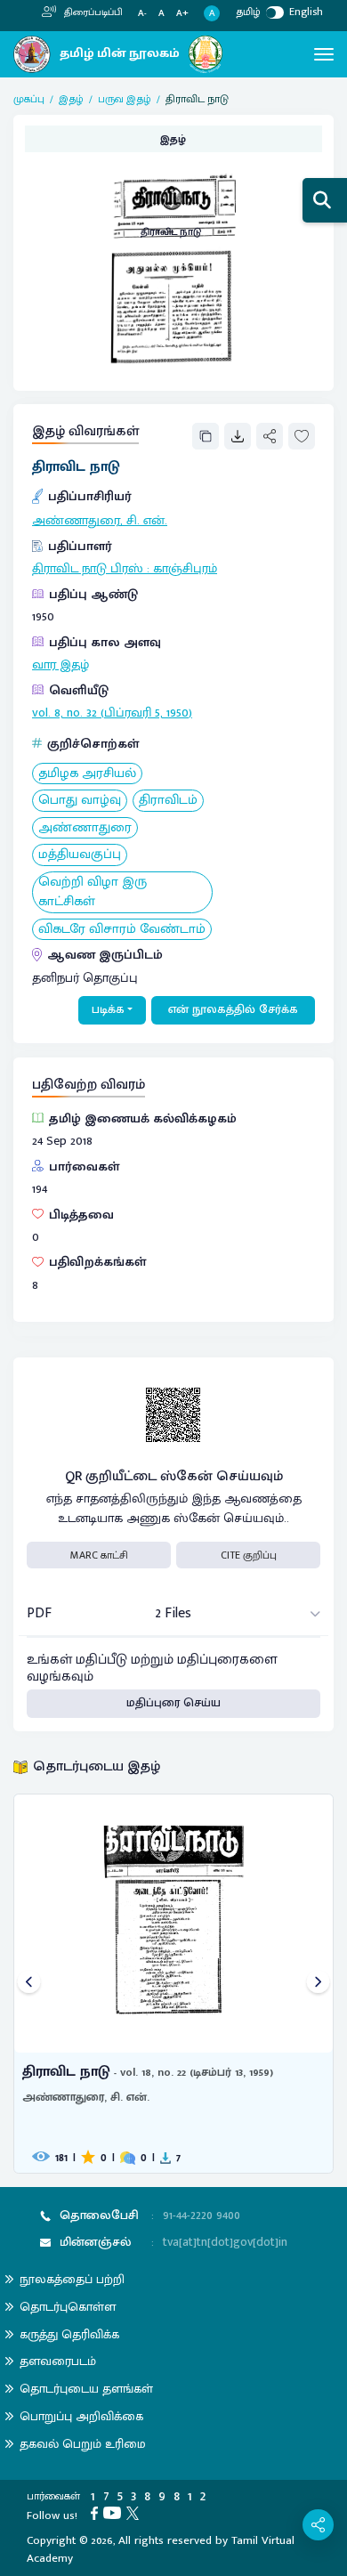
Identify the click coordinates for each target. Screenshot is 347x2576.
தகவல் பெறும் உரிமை (83, 2444)
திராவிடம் (168, 801)
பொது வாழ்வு (80, 801)
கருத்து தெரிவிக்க (69, 2334)
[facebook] (97, 2512)
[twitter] (135, 2512)
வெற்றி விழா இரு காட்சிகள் (93, 892)
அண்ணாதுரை (85, 828)
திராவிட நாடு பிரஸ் (88, 569)
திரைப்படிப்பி (92, 12)
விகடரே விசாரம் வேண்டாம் (122, 930)
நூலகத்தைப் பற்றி (72, 2279)
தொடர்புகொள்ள (68, 2307)
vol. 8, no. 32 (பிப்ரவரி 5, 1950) (112, 713)
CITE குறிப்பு (249, 1555)
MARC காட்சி (99, 1555)
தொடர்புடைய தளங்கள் (86, 2389)
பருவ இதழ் (125, 99)
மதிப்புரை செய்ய (173, 1703)
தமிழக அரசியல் (87, 774)
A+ (182, 14)
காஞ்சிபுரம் (185, 569)
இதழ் (71, 99)
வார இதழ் (61, 665)
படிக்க (108, 1009)
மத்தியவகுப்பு (80, 855)
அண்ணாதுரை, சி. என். (100, 521)
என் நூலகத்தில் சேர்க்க (233, 1009)
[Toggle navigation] (324, 54)
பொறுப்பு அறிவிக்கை (81, 2416)
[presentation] (29, 1984)
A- (142, 14)
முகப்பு (29, 99)
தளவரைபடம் (58, 2361)
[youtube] (115, 2512)
